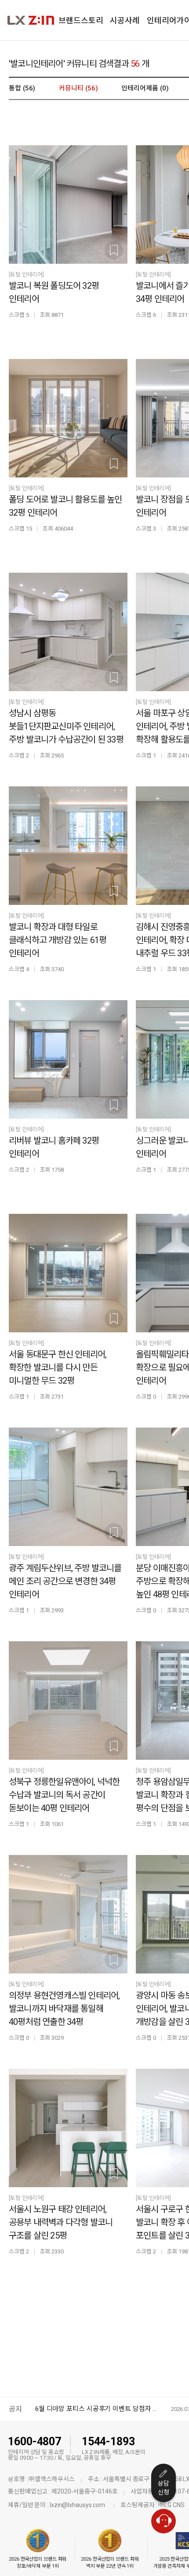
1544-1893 (108, 2441)
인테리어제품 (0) (145, 88)
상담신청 (164, 2488)
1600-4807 (35, 2441)
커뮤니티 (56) (78, 88)
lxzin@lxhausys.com (77, 2505)
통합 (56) (22, 88)
